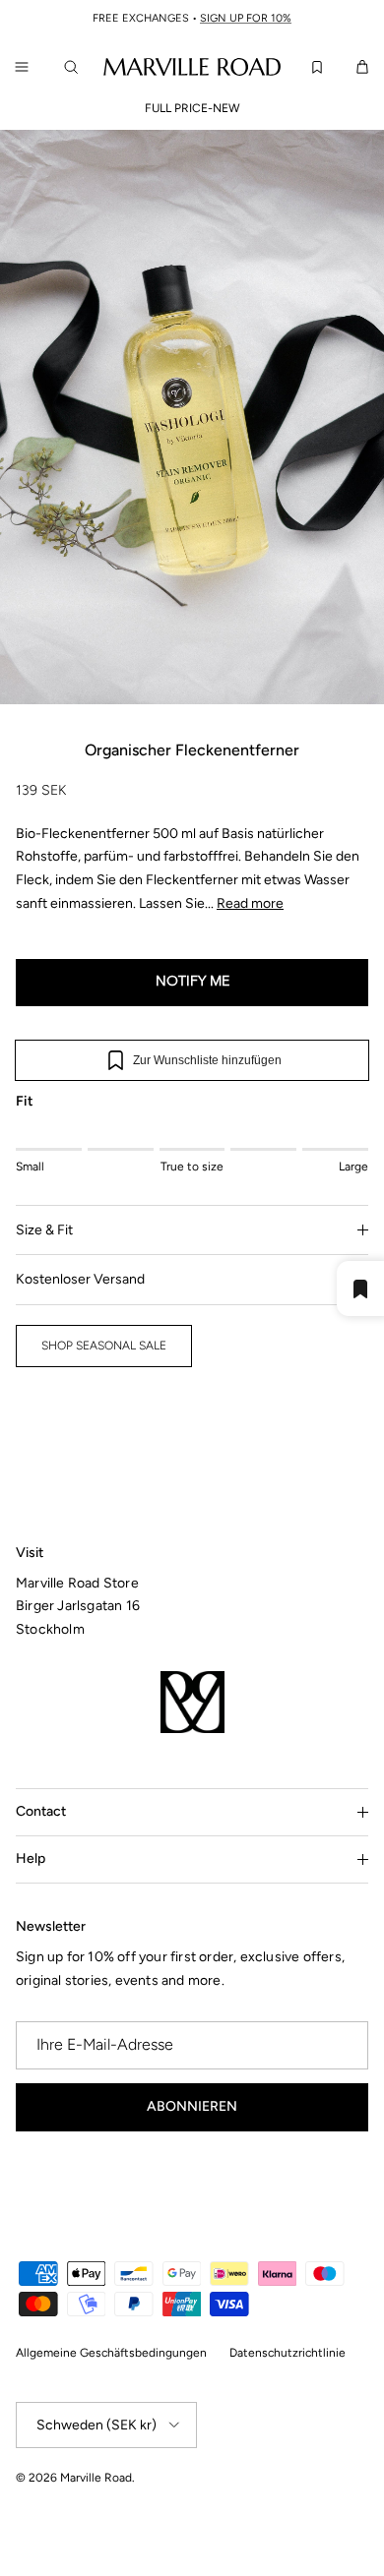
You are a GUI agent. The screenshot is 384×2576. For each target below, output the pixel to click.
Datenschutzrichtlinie (288, 2353)
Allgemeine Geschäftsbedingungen (111, 2353)
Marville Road (96, 2478)
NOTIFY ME (192, 982)
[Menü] (22, 67)
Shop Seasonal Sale (104, 1346)
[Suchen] (75, 67)
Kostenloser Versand (80, 1279)
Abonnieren (192, 2106)
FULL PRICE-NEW (192, 108)
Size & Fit (44, 1230)
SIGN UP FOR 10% (246, 18)
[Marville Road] (192, 66)
